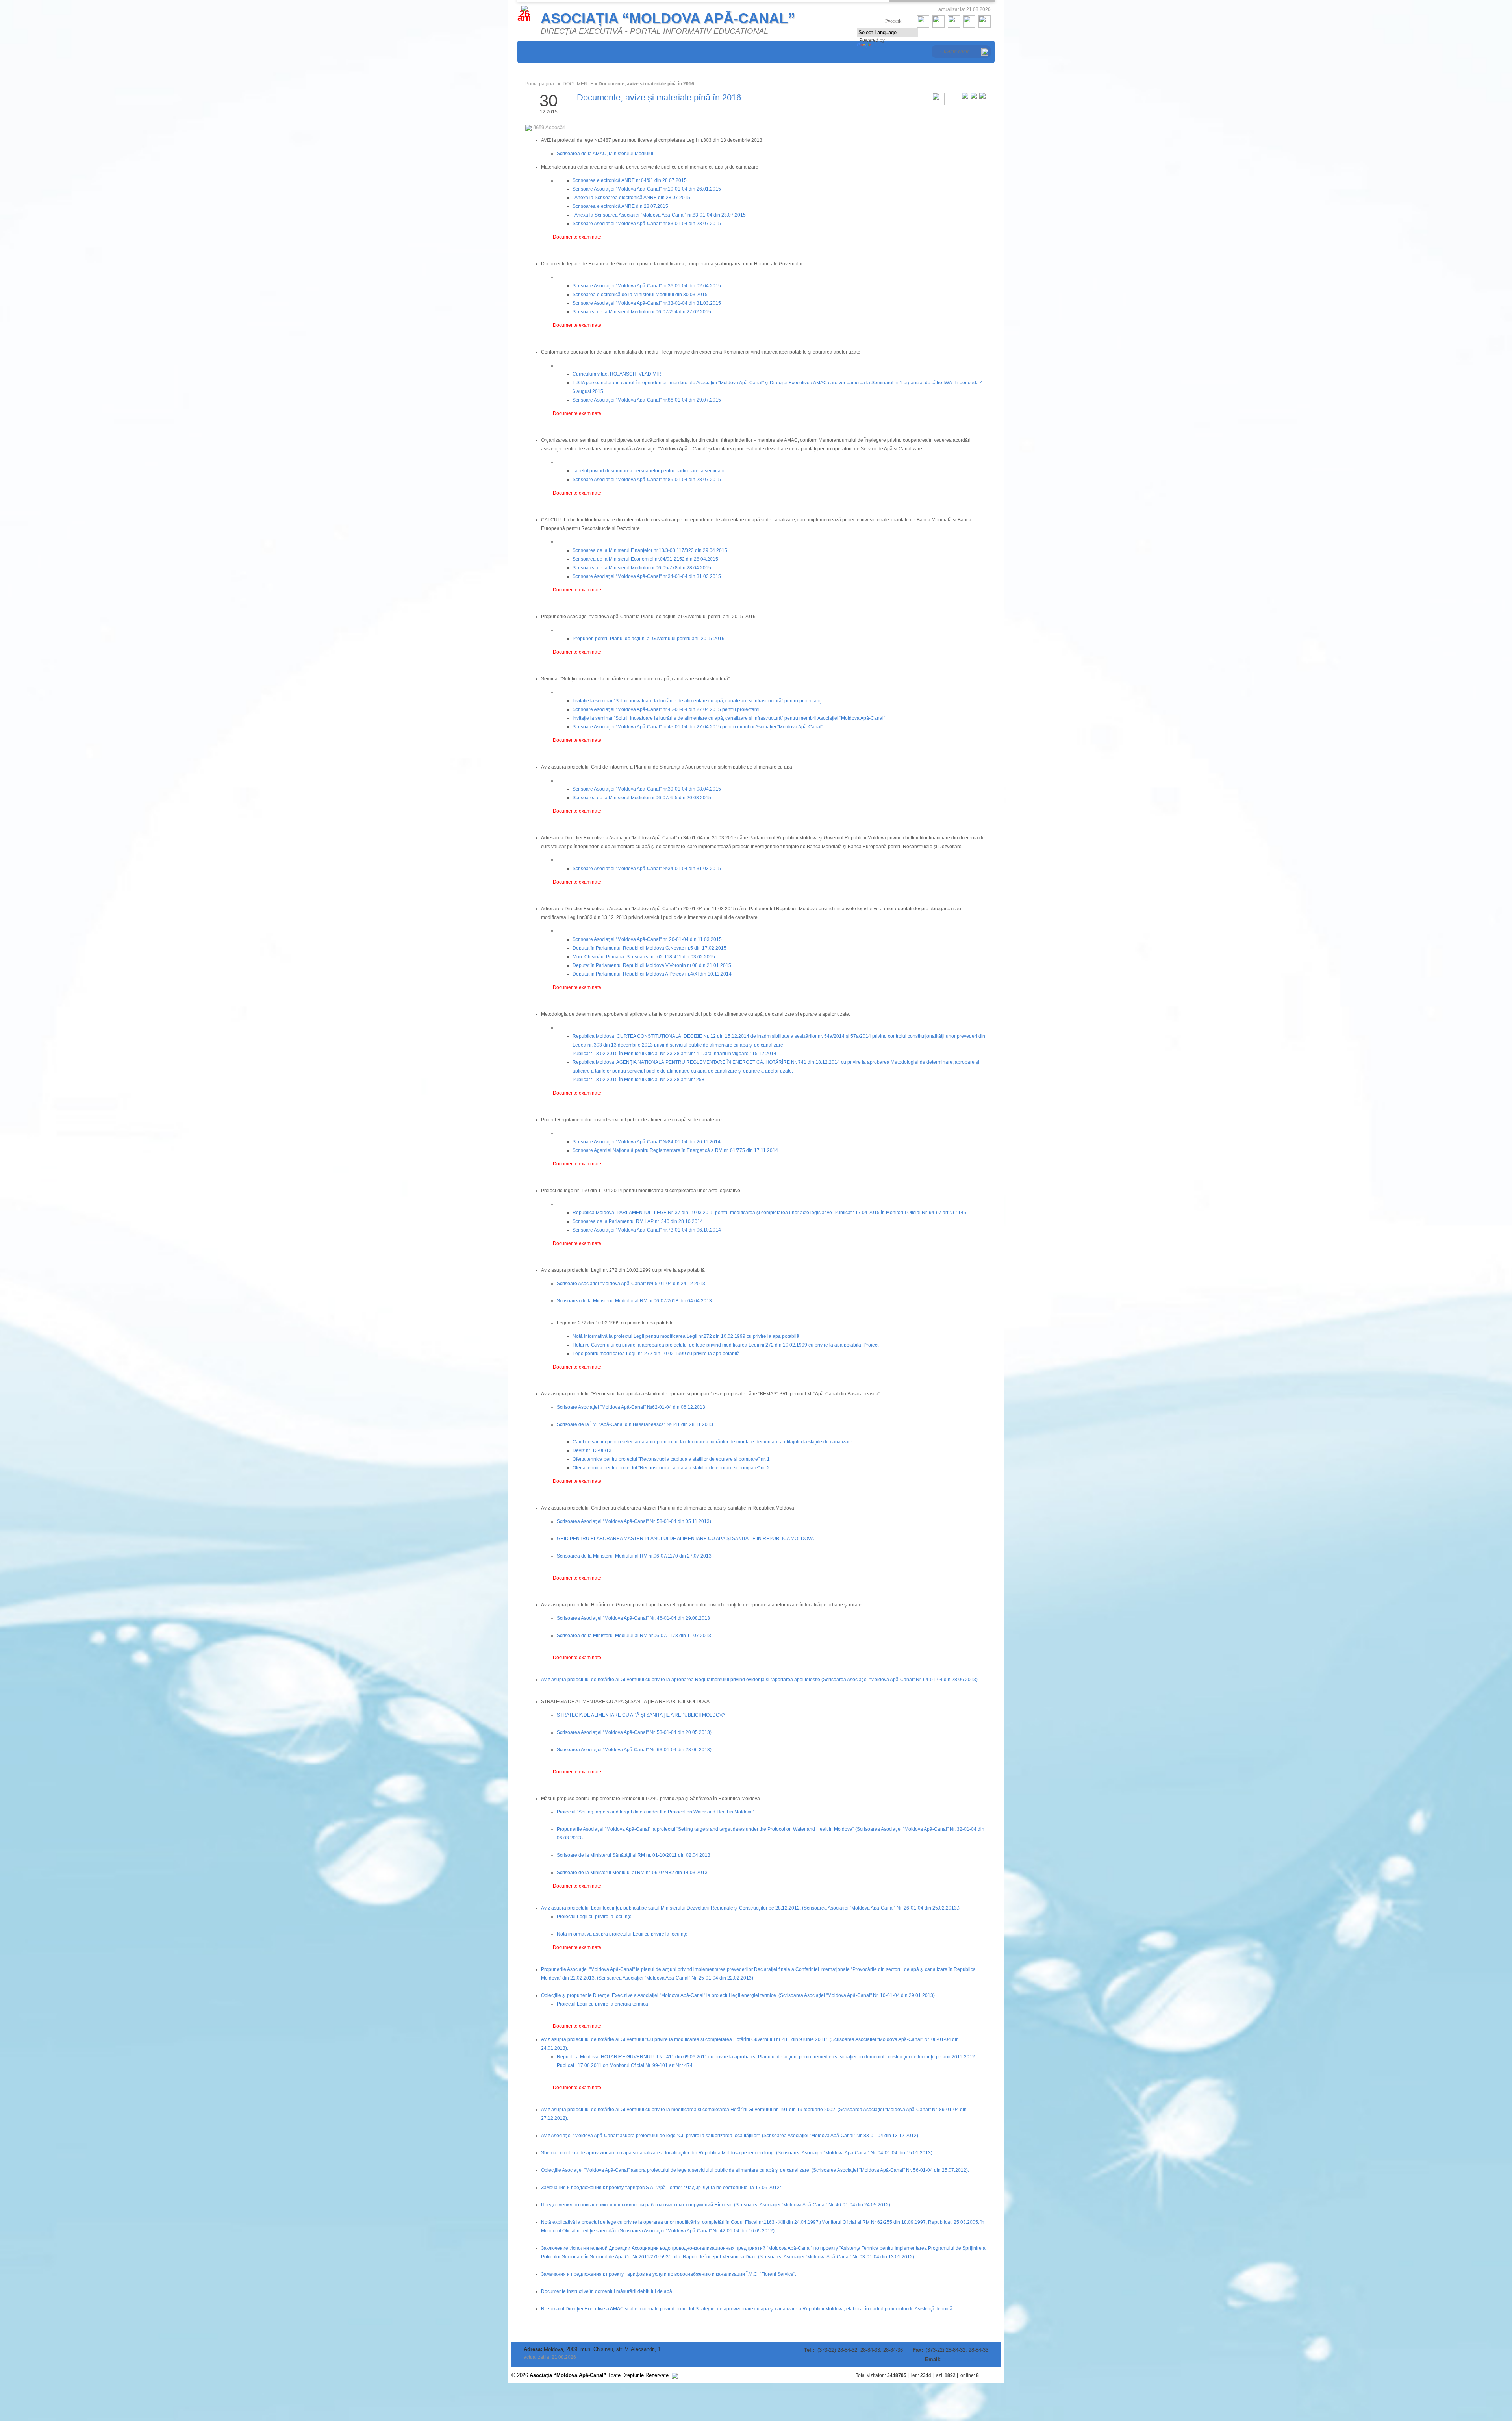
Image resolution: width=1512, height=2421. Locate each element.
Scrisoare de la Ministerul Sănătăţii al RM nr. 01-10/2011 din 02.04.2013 (634, 1855)
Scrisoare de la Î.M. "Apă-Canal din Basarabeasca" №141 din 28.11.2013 (635, 1424)
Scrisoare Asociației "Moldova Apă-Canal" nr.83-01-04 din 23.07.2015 (647, 224)
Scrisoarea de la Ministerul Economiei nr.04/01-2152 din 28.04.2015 (645, 559)
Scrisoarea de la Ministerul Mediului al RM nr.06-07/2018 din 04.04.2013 (634, 1301)
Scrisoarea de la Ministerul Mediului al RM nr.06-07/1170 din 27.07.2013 (634, 1556)
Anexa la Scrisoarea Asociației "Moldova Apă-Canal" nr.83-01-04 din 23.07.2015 (660, 215)
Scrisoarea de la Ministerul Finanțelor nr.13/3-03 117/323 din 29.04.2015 (650, 550)
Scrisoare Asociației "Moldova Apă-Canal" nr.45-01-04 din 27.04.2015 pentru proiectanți (666, 709)
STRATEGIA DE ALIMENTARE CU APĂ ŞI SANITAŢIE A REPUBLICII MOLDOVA (641, 1715)
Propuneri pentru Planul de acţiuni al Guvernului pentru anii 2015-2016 (649, 639)
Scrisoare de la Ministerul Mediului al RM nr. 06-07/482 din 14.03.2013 (632, 1873)
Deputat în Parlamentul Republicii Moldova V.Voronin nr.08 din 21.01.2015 (652, 965)
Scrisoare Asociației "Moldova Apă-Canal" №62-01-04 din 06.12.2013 (631, 1407)
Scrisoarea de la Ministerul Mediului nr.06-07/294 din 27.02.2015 (642, 312)
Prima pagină (540, 84)
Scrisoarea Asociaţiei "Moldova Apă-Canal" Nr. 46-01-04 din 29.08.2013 (633, 1618)
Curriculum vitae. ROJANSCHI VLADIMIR (617, 374)
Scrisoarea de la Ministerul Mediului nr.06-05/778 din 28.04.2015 (642, 568)
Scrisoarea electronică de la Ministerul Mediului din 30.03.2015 (640, 295)
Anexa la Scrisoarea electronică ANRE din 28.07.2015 (632, 198)
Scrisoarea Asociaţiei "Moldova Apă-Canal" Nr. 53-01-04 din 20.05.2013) (634, 1732)
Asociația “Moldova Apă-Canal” (668, 18)
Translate (883, 47)
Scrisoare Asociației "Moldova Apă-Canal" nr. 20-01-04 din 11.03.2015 (647, 939)
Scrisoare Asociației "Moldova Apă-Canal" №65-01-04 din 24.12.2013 (631, 1284)
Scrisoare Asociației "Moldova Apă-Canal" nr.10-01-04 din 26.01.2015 (647, 189)
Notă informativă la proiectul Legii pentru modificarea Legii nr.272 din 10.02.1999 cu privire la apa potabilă (686, 1336)
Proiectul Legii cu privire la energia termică (602, 2004)
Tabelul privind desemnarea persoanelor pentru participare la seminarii (649, 471)
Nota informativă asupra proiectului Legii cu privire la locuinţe (622, 1934)
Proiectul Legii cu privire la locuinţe (594, 1917)
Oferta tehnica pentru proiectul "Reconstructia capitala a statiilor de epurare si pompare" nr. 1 (671, 1459)
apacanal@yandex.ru (965, 2360)
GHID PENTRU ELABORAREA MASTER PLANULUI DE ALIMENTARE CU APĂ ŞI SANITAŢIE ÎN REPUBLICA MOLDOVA (685, 1539)
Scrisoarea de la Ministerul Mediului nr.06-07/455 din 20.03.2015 (642, 798)
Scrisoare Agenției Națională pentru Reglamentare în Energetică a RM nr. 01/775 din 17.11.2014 (675, 1150)
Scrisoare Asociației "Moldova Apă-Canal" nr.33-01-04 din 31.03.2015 (647, 303)
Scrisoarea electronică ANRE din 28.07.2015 (620, 206)
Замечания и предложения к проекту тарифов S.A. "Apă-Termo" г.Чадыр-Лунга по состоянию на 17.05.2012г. (661, 2188)
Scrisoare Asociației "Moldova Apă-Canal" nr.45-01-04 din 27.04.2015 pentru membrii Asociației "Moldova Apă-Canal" (698, 727)
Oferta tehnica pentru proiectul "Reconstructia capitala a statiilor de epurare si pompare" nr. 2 (671, 1468)
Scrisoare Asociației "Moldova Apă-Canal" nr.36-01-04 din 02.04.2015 (647, 286)
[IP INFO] (675, 2375)
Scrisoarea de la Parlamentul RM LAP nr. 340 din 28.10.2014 (638, 1221)
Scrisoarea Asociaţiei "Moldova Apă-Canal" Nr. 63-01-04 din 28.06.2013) (634, 1750)
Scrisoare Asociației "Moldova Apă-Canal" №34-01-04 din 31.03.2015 (647, 869)
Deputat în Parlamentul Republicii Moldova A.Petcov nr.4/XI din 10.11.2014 (652, 974)
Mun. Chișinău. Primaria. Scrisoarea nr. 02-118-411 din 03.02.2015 (644, 957)
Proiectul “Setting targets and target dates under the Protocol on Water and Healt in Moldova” (656, 1812)
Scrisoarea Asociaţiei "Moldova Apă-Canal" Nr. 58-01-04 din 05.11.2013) (634, 1521)
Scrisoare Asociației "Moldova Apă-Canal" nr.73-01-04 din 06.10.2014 (647, 1230)
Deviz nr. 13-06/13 (592, 1450)
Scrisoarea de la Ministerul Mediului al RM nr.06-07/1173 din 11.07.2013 (634, 1636)
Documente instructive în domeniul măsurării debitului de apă (607, 2291)
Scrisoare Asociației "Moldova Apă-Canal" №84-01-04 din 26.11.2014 (647, 1142)
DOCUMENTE (578, 84)
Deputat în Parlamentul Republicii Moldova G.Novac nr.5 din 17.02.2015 (649, 948)
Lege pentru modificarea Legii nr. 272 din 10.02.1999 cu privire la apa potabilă (656, 1354)
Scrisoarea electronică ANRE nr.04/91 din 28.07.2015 (630, 180)
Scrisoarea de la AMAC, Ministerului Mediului (605, 154)
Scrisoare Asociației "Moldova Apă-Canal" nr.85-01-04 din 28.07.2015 (647, 480)
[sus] (993, 2375)
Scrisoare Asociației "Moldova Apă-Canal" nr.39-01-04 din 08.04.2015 (647, 789)
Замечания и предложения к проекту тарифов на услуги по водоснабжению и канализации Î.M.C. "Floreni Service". (669, 2274)
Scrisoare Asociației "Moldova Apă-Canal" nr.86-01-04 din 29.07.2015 (647, 400)
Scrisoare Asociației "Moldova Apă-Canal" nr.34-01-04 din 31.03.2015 (647, 576)
